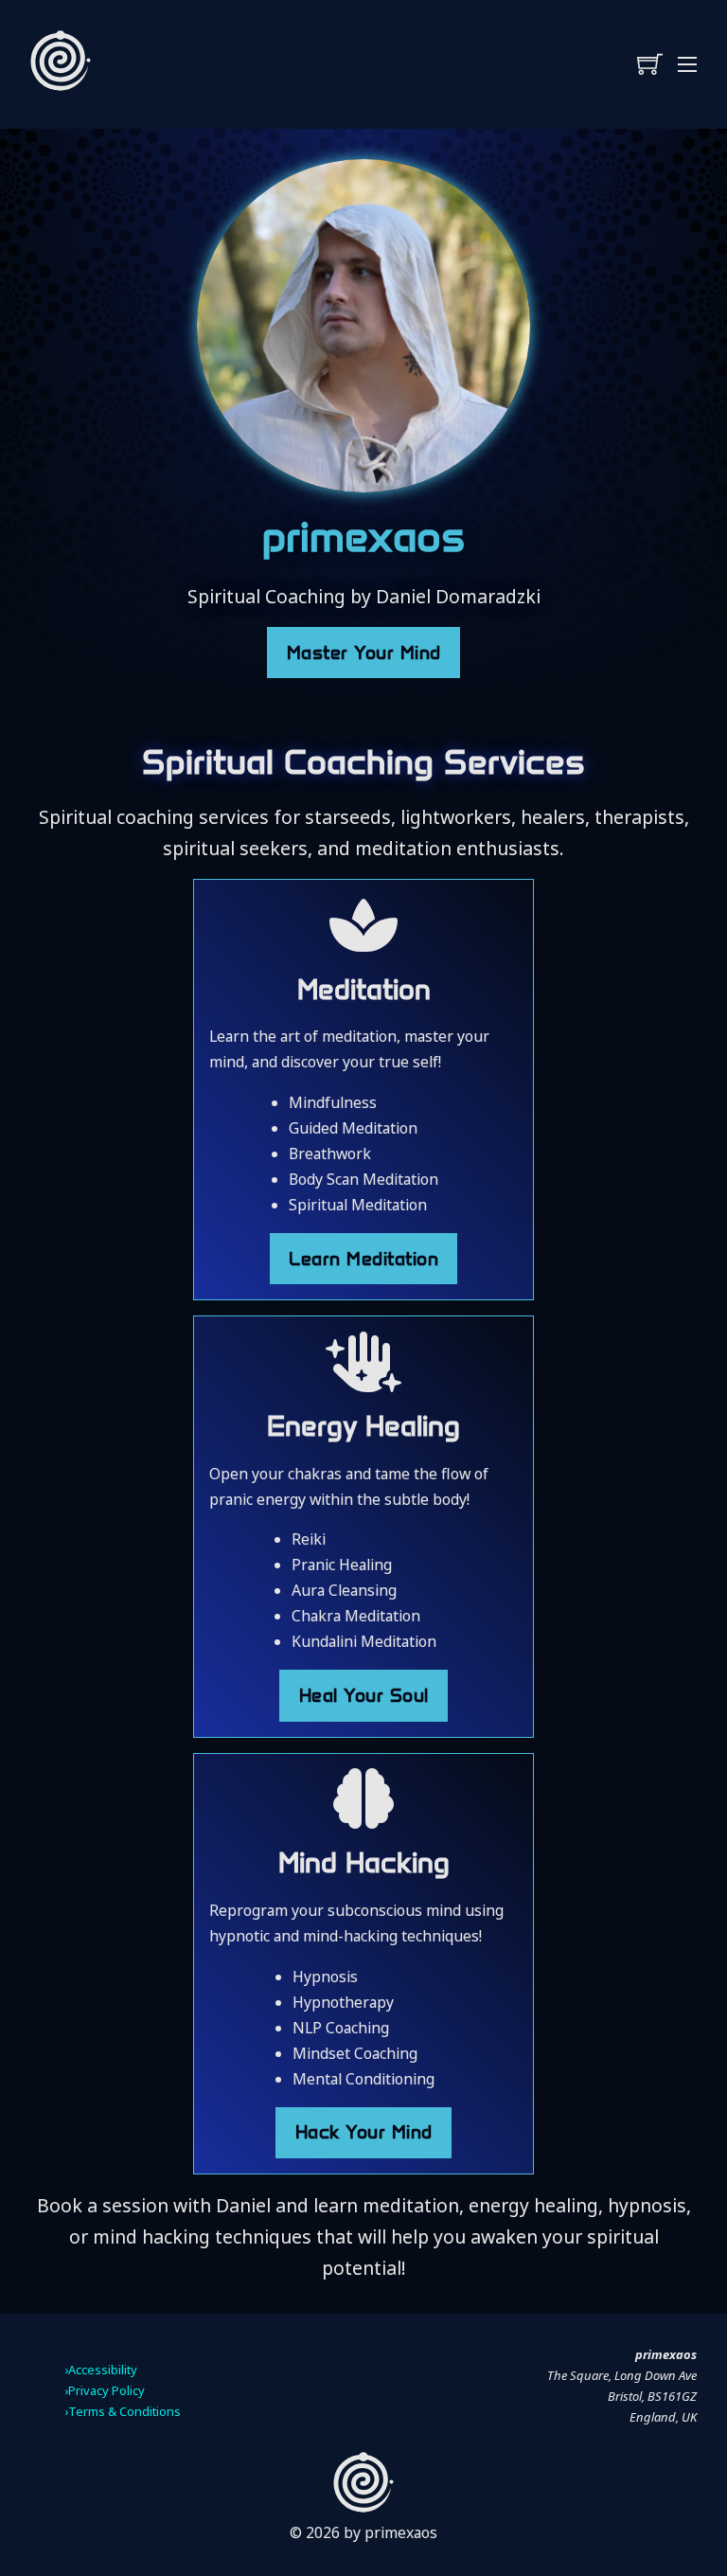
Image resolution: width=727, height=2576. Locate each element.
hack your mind (364, 2132)
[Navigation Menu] (687, 64)
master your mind (364, 653)
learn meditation (363, 1259)
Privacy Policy (106, 2390)
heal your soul (364, 1695)
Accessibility (103, 2370)
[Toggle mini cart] (650, 64)
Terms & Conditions (124, 2411)
